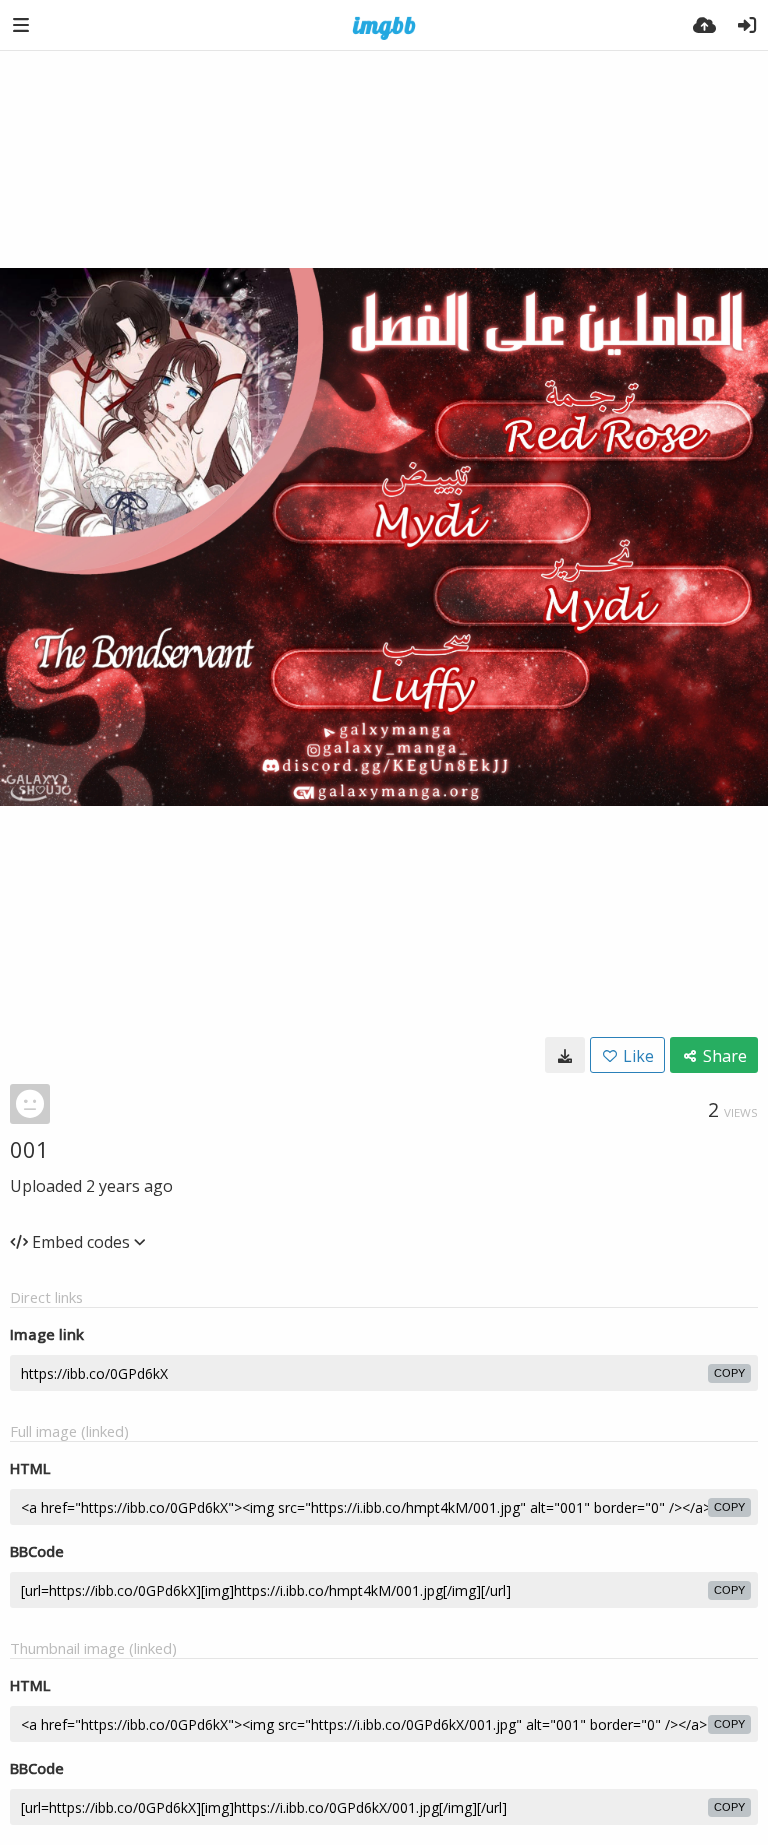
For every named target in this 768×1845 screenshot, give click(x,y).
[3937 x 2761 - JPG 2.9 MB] (565, 1055)
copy (729, 1373)
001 (29, 1149)
